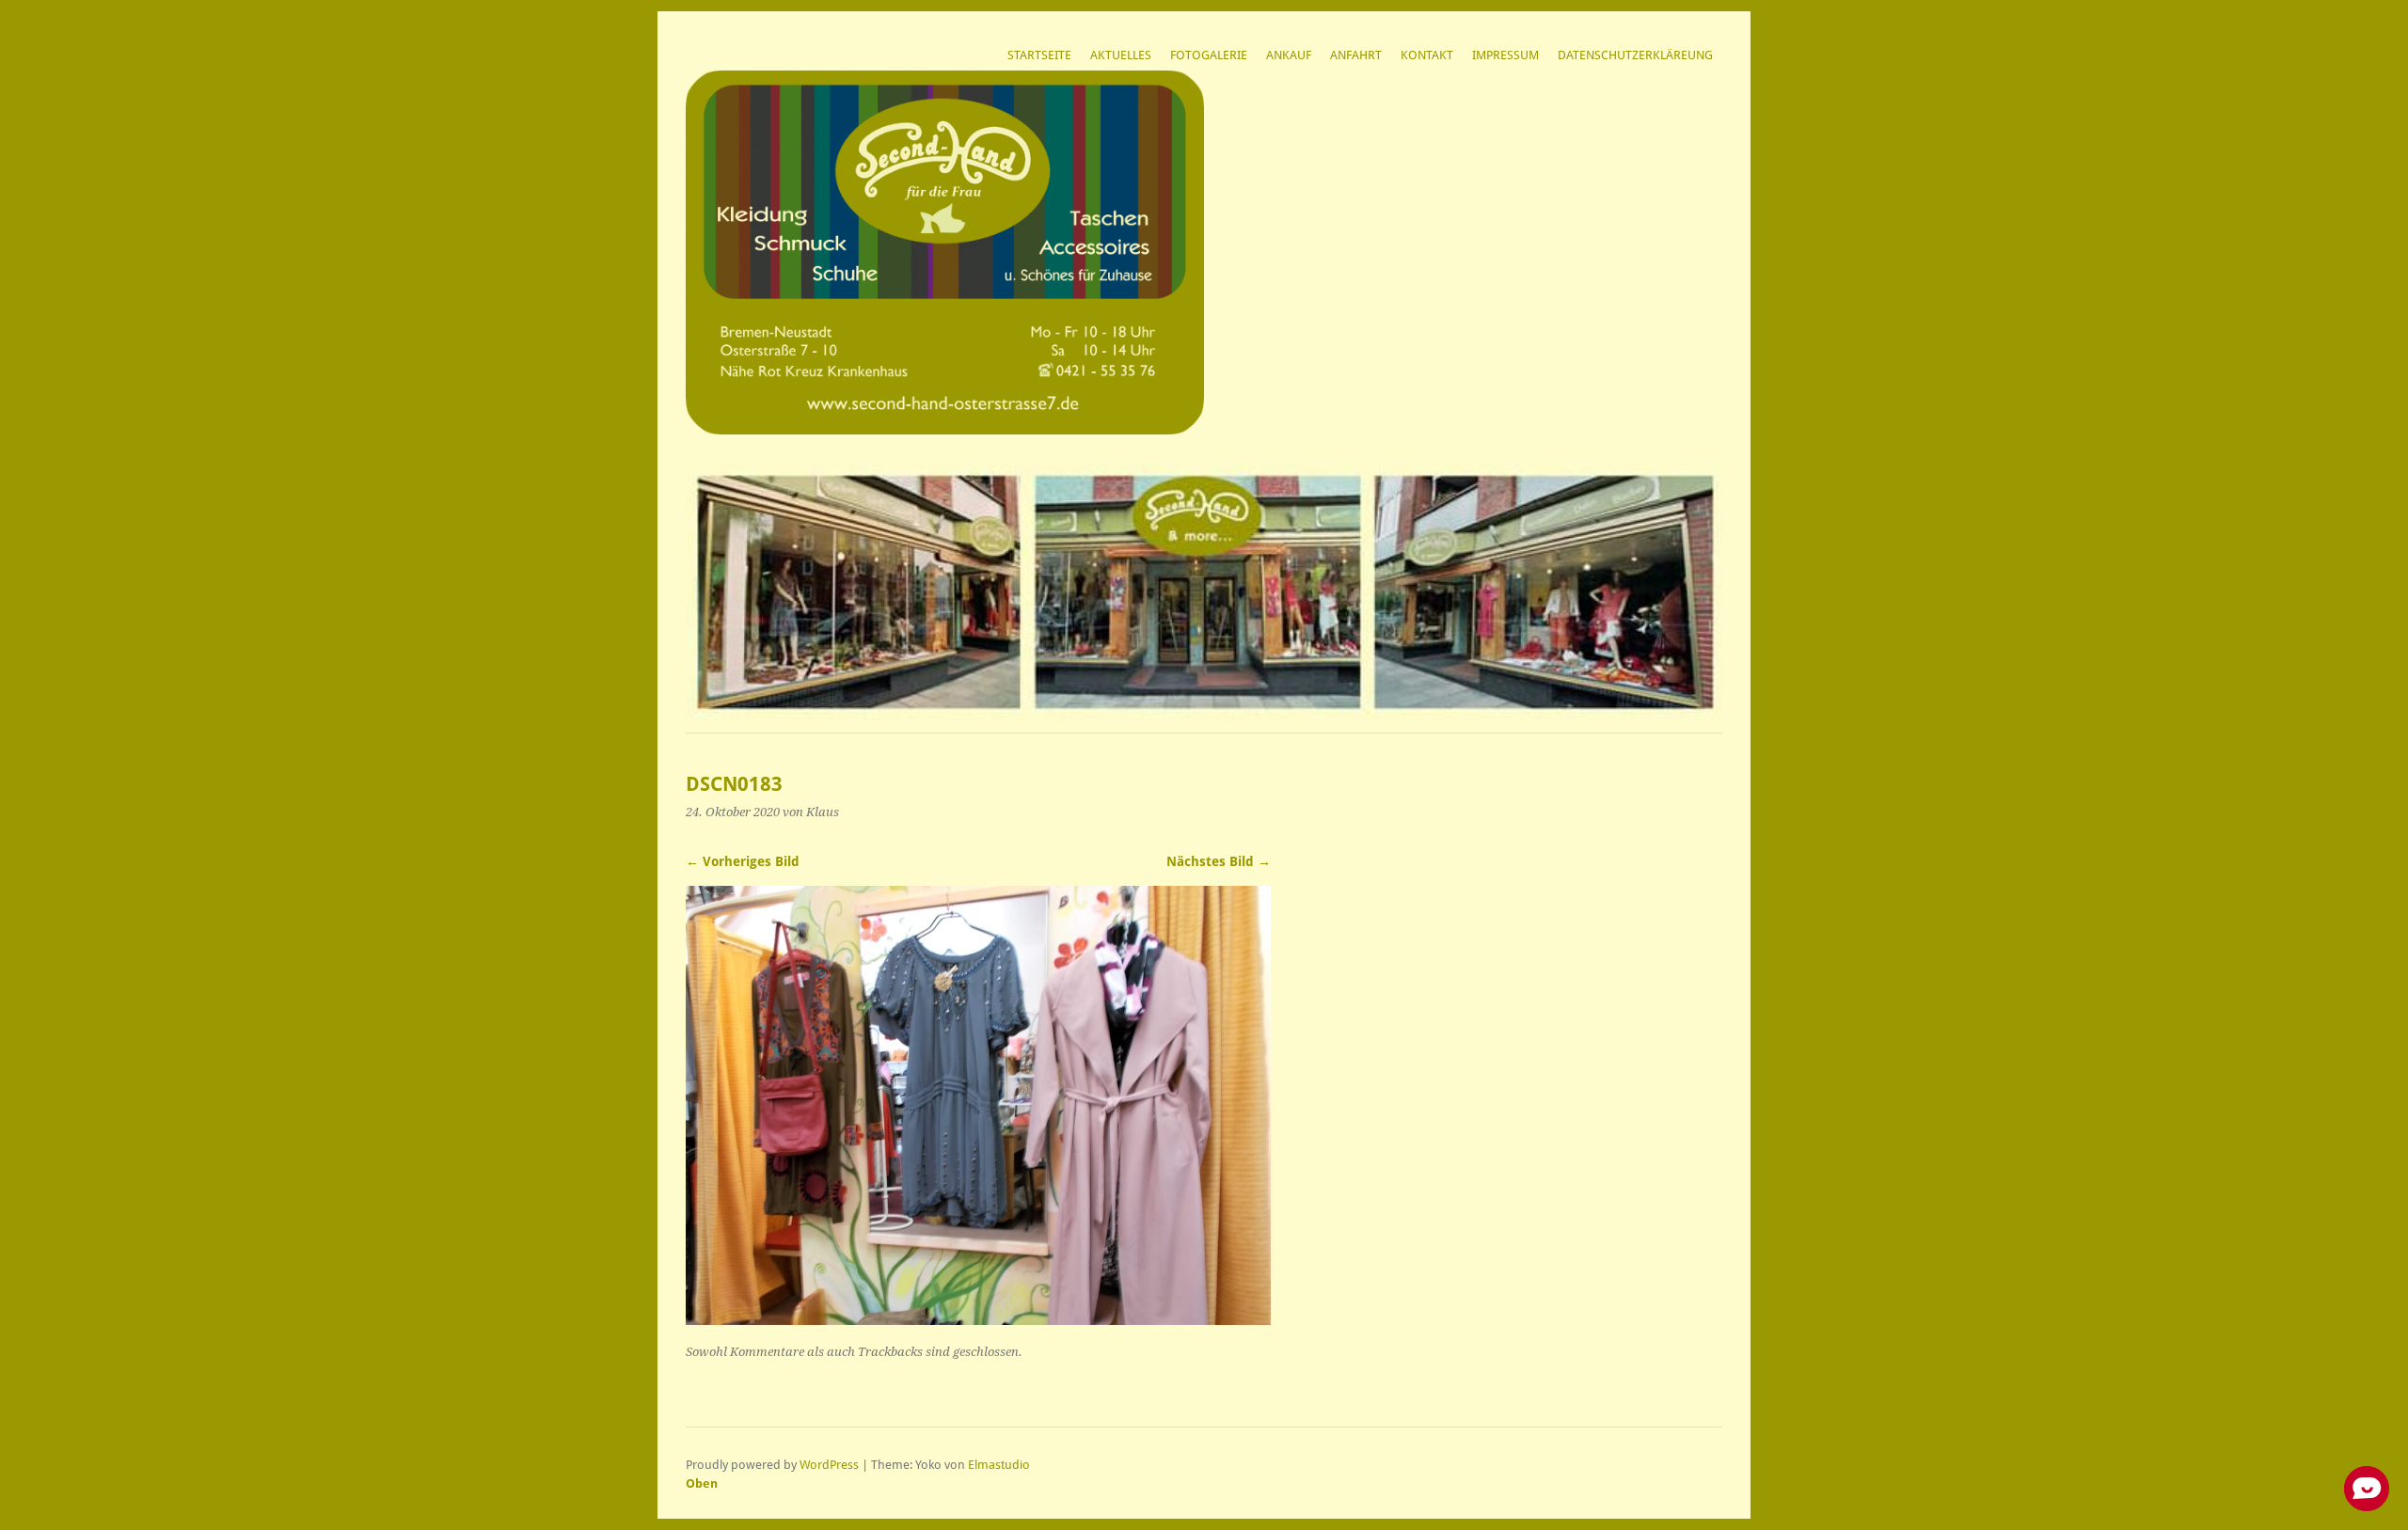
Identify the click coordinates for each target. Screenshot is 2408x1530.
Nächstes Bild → (1219, 861)
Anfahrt (1356, 55)
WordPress (829, 1465)
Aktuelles (1121, 55)
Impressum (1505, 55)
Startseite (1039, 55)
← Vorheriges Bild (743, 861)
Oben (702, 1483)
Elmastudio (999, 1465)
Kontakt (1427, 55)
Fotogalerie (1209, 55)
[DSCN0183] (978, 1320)
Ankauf (1289, 55)
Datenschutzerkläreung (1635, 55)
